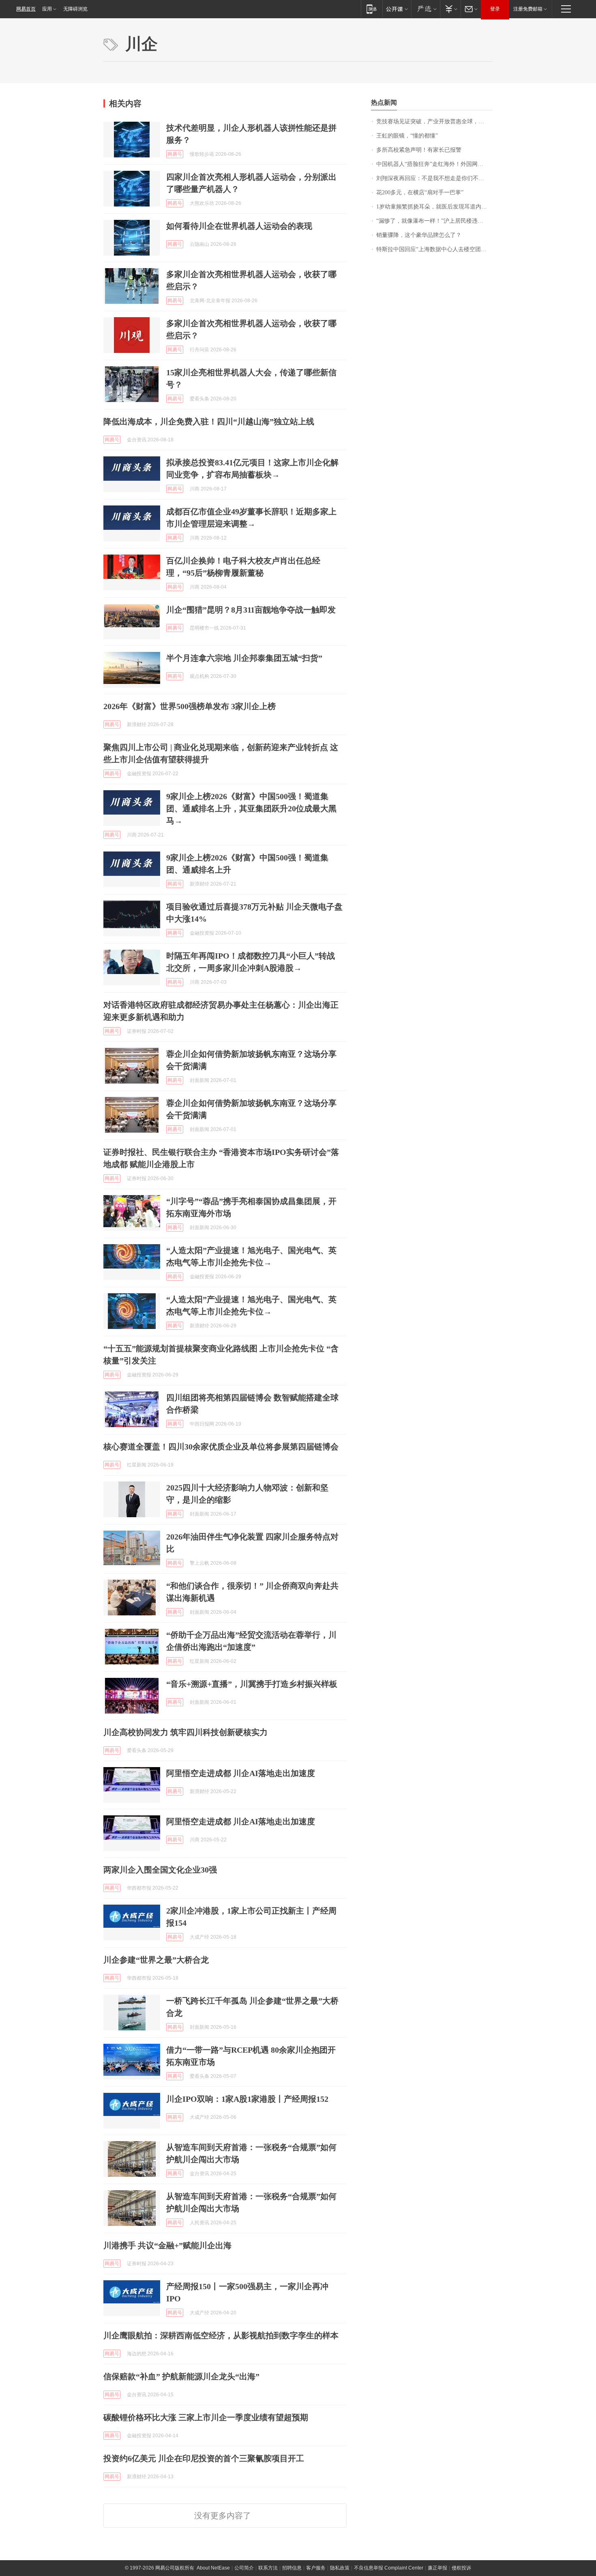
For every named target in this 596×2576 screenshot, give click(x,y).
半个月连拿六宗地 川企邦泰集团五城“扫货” (244, 658)
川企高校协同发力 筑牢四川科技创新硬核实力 (185, 1732)
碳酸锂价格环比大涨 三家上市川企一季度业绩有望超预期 (206, 2417)
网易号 (175, 154)
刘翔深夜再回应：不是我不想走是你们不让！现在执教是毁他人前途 (434, 178)
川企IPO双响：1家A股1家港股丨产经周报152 (247, 2099)
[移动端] (372, 9)
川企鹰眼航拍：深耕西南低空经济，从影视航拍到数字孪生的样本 (221, 2335)
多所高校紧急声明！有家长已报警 (419, 150)
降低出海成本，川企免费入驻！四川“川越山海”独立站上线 (209, 421)
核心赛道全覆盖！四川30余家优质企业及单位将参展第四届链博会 (221, 1447)
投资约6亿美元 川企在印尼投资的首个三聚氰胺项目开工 (204, 2458)
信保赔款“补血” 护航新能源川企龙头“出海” (181, 2376)
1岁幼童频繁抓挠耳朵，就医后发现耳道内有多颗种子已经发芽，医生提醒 (434, 207)
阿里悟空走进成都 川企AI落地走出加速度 (241, 1773)
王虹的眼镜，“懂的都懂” (407, 136)
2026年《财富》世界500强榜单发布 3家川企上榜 (190, 706)
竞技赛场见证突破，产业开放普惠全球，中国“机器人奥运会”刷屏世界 (434, 121)
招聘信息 (292, 2568)
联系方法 (268, 2568)
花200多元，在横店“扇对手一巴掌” (420, 192)
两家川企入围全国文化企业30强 (160, 1870)
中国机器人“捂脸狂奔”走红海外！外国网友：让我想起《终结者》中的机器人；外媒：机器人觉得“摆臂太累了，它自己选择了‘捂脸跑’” (434, 164)
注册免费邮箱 (528, 9)
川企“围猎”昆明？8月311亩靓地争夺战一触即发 (251, 610)
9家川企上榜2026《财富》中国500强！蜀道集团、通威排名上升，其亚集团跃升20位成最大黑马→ (251, 808)
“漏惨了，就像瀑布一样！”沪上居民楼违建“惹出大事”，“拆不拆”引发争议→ (434, 221)
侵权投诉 (461, 2568)
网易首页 (26, 9)
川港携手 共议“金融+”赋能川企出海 (167, 2245)
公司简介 (244, 2568)
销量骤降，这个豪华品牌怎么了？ (419, 235)
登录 (495, 9)
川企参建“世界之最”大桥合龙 (156, 1960)
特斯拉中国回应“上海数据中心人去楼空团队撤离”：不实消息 (434, 249)
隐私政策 (340, 2568)
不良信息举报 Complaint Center (389, 2568)
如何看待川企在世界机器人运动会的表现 (239, 226)
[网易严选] (426, 9)
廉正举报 (437, 2568)
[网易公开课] (397, 9)
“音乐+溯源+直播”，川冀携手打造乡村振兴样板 (252, 1684)
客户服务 (316, 2568)
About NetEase (213, 2568)
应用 (47, 9)
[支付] (450, 9)
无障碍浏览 (75, 9)
